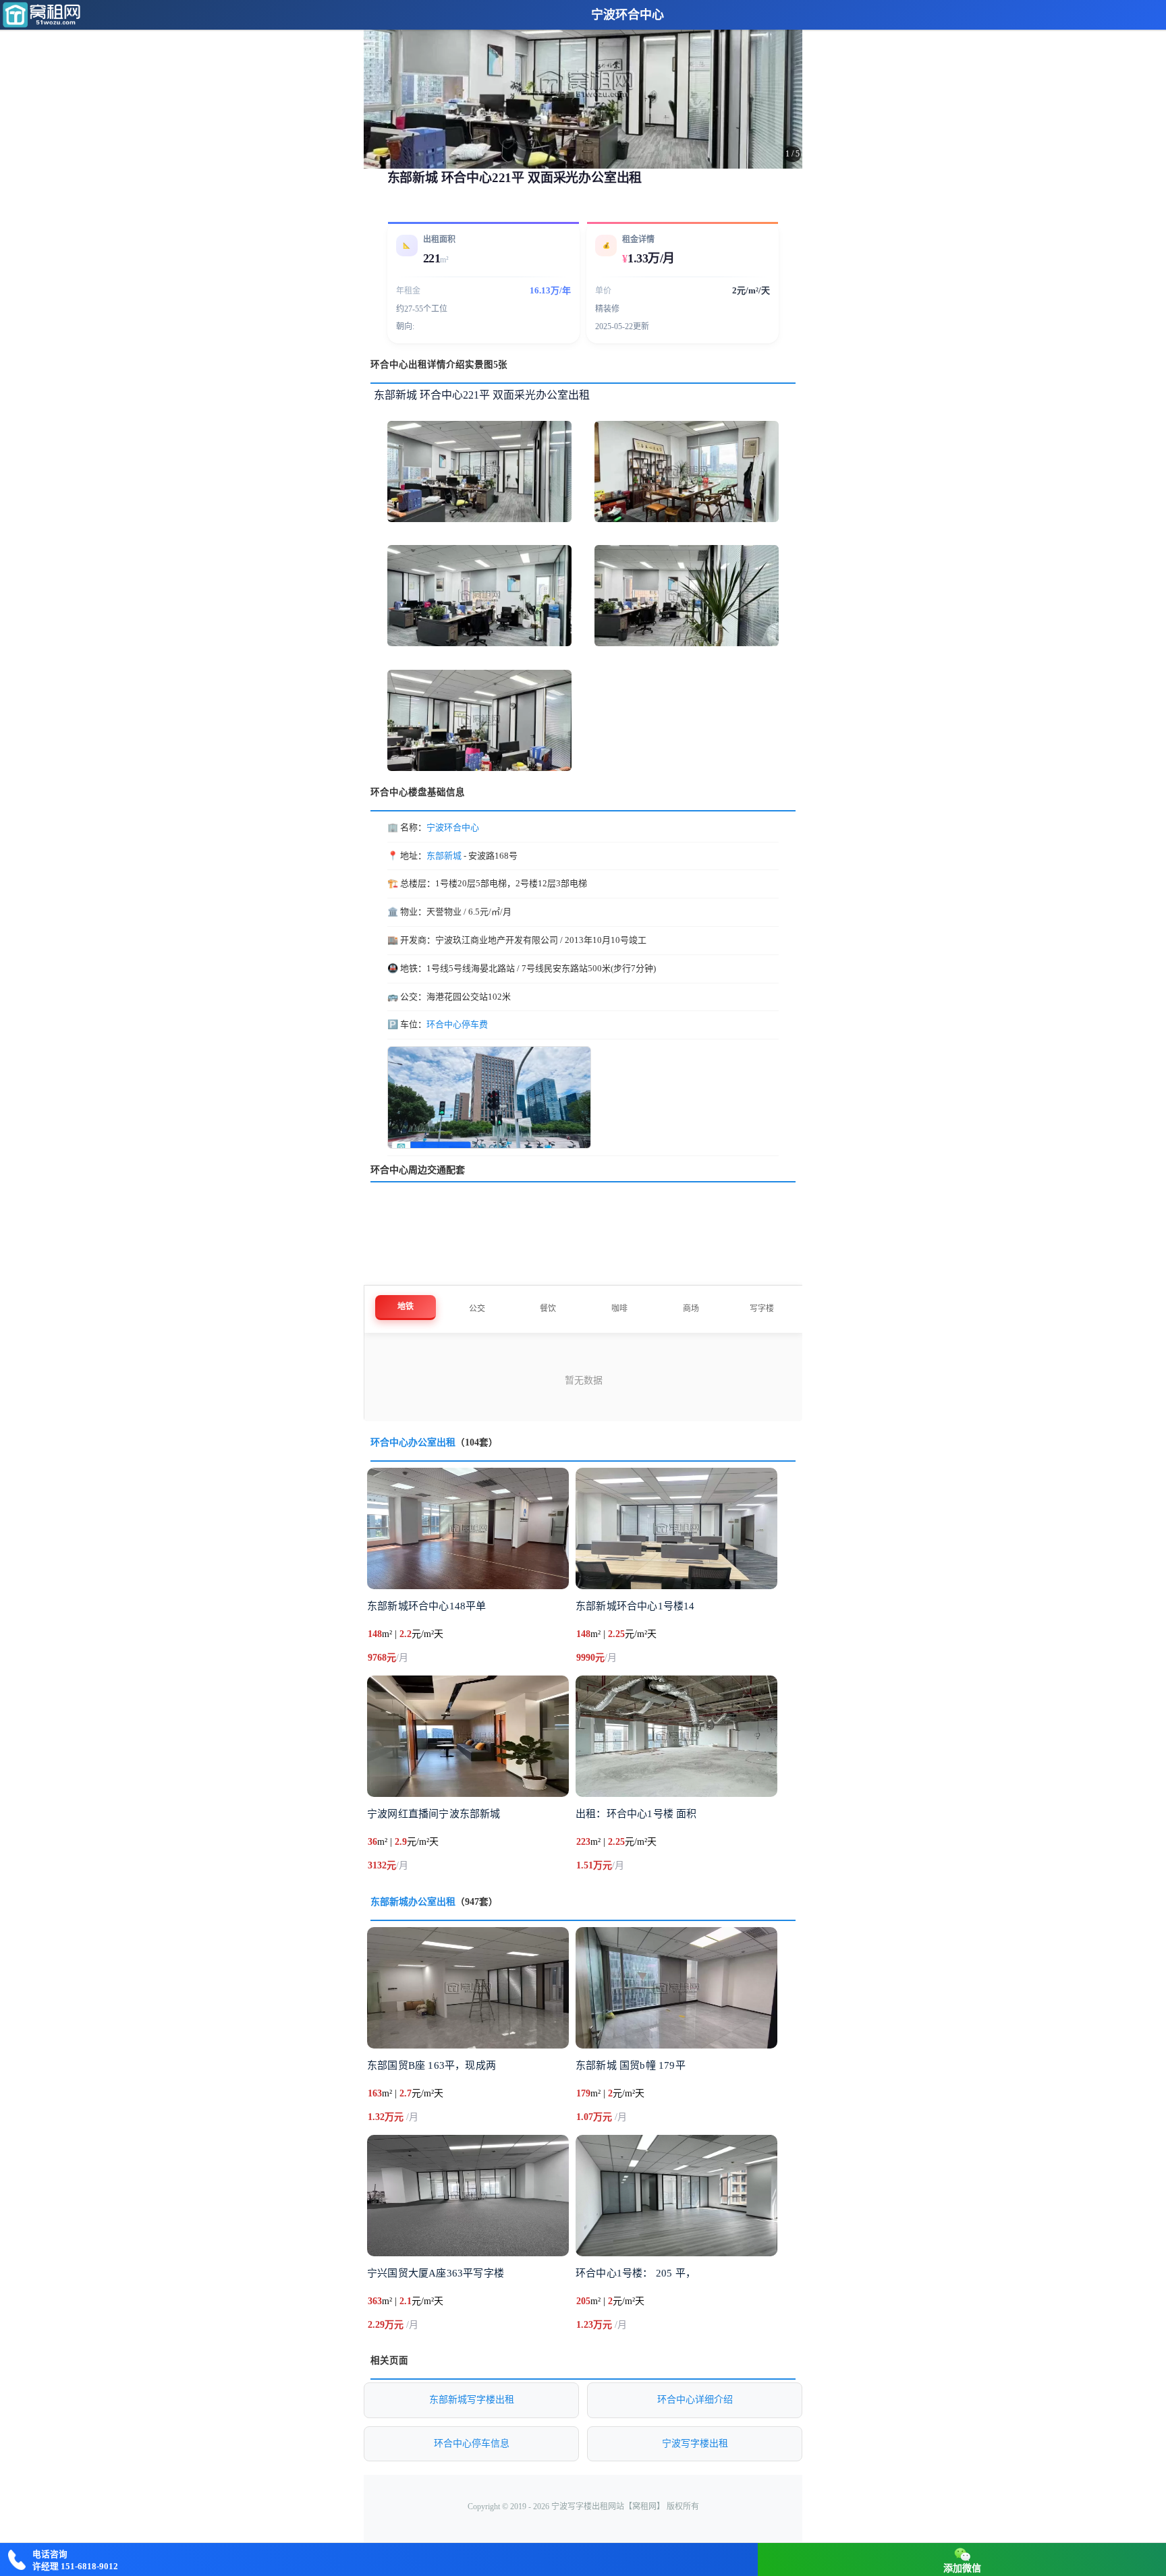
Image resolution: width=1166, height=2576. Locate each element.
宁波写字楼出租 (695, 2443)
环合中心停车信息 (472, 2443)
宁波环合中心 (628, 15)
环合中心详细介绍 (695, 2400)
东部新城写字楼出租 (472, 2400)
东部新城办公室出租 (413, 1902)
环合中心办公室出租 (413, 1442)
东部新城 (444, 856)
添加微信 (962, 2568)
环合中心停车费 (457, 1024)
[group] (583, 84)
